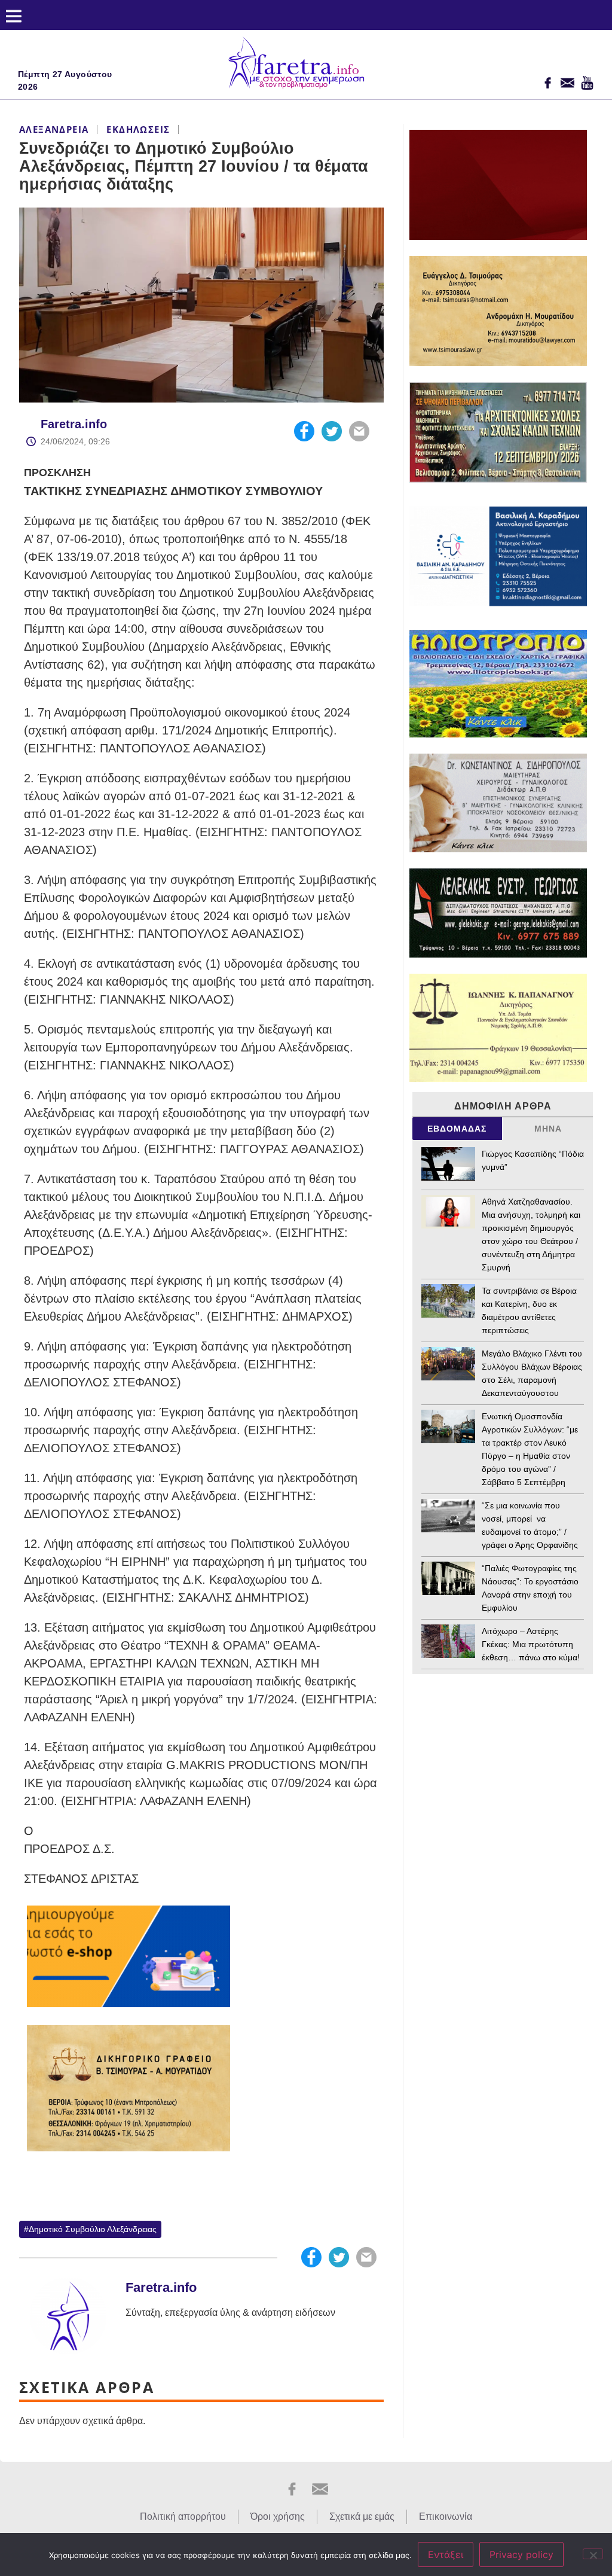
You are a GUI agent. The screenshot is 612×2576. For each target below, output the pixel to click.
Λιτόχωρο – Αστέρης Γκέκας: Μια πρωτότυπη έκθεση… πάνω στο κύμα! (531, 1644)
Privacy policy (521, 2554)
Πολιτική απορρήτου (183, 2516)
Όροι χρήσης (278, 2516)
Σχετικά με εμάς (362, 2516)
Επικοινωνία (446, 2516)
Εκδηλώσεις (138, 129)
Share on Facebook (304, 431)
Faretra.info (74, 424)
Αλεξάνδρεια (54, 129)
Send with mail (359, 431)
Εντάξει (446, 2554)
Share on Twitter (332, 431)
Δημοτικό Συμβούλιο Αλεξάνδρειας (93, 2229)
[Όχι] (593, 2554)
